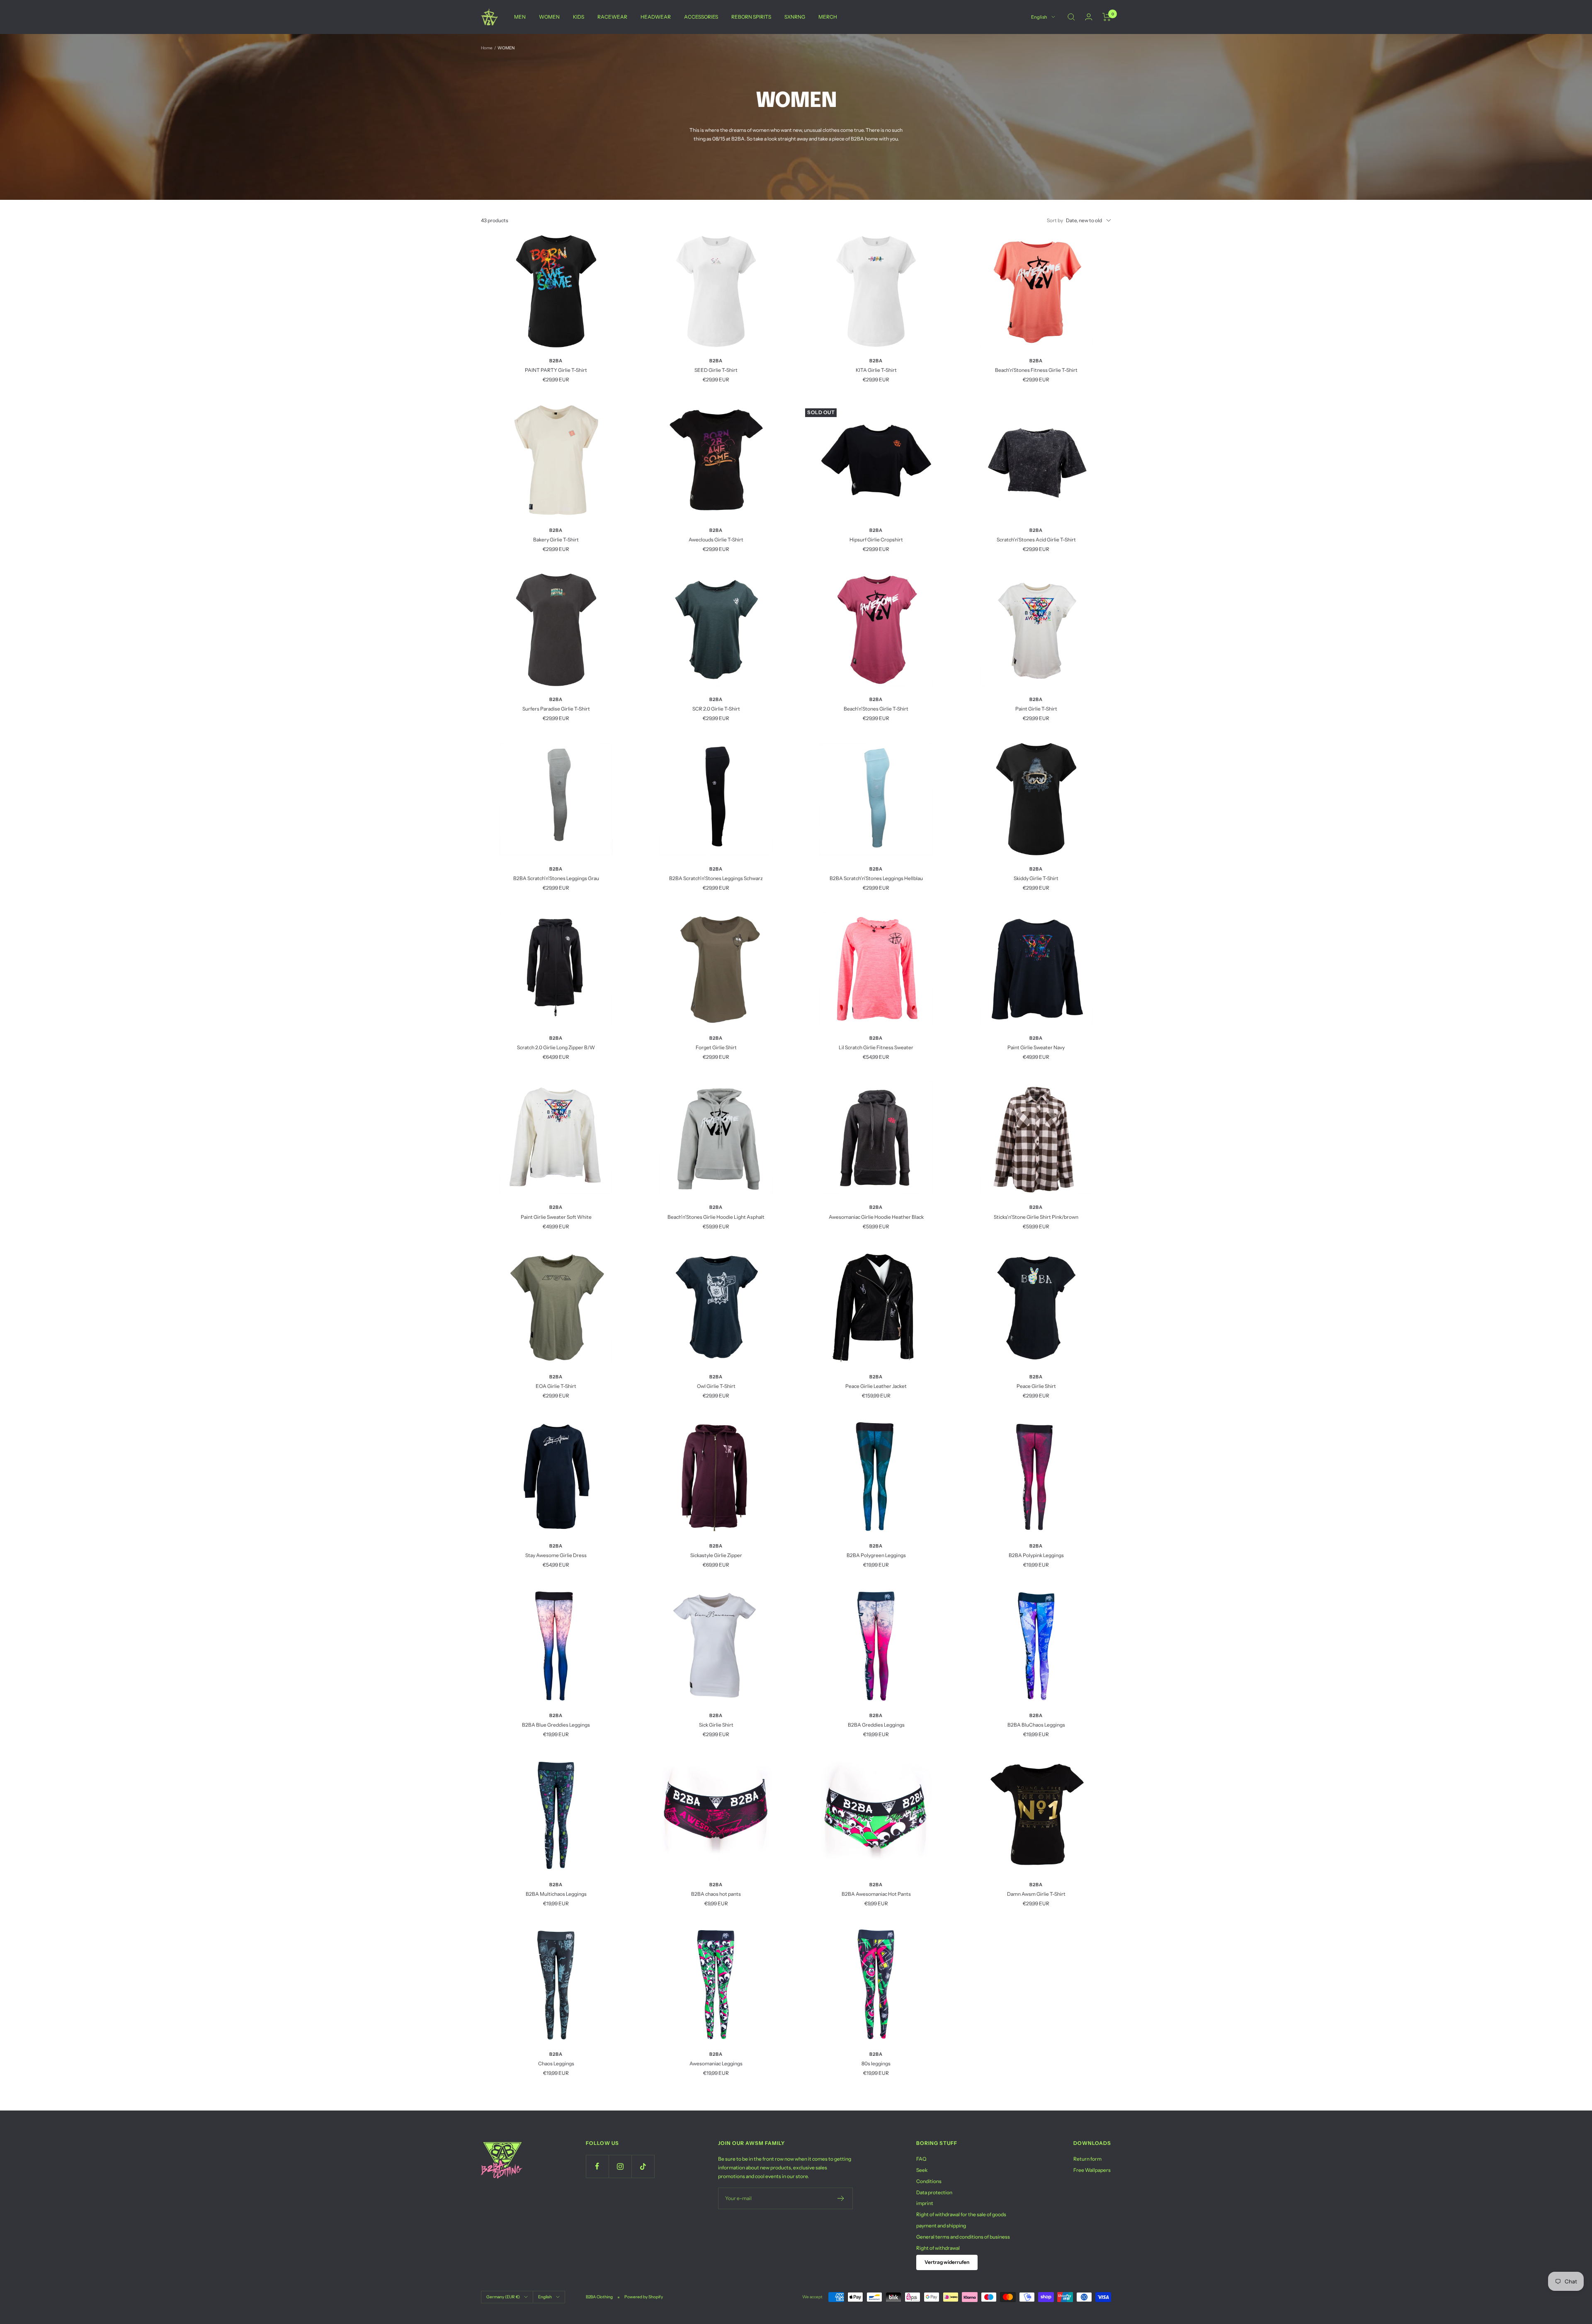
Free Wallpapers (1092, 2170)
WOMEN (549, 17)
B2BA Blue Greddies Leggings (556, 1725)
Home (487, 48)
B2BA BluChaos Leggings (1036, 1725)
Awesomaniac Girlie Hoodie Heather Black (876, 1217)
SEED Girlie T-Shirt (716, 370)
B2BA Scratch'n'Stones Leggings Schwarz (716, 878)
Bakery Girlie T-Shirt (556, 540)
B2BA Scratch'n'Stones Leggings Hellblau (876, 878)
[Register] (841, 2198)
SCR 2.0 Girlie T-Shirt (716, 709)
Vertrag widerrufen (947, 2262)
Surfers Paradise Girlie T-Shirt (556, 709)
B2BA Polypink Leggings (1036, 1555)
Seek (922, 2170)
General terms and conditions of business (963, 2237)
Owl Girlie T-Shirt (716, 1386)
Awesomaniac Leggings (716, 2063)
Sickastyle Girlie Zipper (716, 1555)
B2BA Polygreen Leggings (876, 1555)
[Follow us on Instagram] (620, 2166)
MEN (520, 17)
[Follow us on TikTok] (643, 2166)
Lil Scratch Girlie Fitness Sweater (876, 1047)
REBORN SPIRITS (751, 17)
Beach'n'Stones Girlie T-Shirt (876, 709)
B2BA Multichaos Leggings (556, 1894)
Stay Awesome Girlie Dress (556, 1555)
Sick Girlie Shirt (716, 1725)
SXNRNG (795, 17)
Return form (1087, 2159)
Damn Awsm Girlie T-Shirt (1036, 1894)
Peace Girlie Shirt (1036, 1386)
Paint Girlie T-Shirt (1036, 709)
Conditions (929, 2181)
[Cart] (1107, 17)
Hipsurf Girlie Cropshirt (876, 540)
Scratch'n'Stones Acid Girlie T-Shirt (1036, 540)
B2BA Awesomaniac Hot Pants (876, 1894)
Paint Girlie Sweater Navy (1036, 1047)
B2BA (556, 361)
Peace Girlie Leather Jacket (876, 1386)
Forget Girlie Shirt (716, 1047)
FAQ (921, 2159)
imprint (925, 2203)
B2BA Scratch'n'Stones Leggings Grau (556, 878)
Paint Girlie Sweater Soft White (556, 1217)
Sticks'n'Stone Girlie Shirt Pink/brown (1036, 1217)
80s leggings (876, 2063)
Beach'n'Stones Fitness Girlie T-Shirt (1036, 370)
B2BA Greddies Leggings (876, 1725)
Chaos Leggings (556, 2063)
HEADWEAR (656, 17)
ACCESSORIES (701, 17)
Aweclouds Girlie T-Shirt (716, 540)
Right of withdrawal (938, 2248)
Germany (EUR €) (503, 2297)
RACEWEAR (612, 17)
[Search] (1071, 17)
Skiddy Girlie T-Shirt (1036, 878)
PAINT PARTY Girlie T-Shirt (556, 370)
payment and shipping (941, 2226)
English (1039, 17)
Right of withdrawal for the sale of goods (961, 2214)
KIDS (579, 17)
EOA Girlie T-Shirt (556, 1386)
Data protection (934, 2192)
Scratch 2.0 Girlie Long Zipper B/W (556, 1047)
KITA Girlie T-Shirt (876, 370)
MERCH (828, 17)
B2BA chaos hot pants (716, 1894)
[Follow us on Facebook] (597, 2166)
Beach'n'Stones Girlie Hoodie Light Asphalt (716, 1217)
